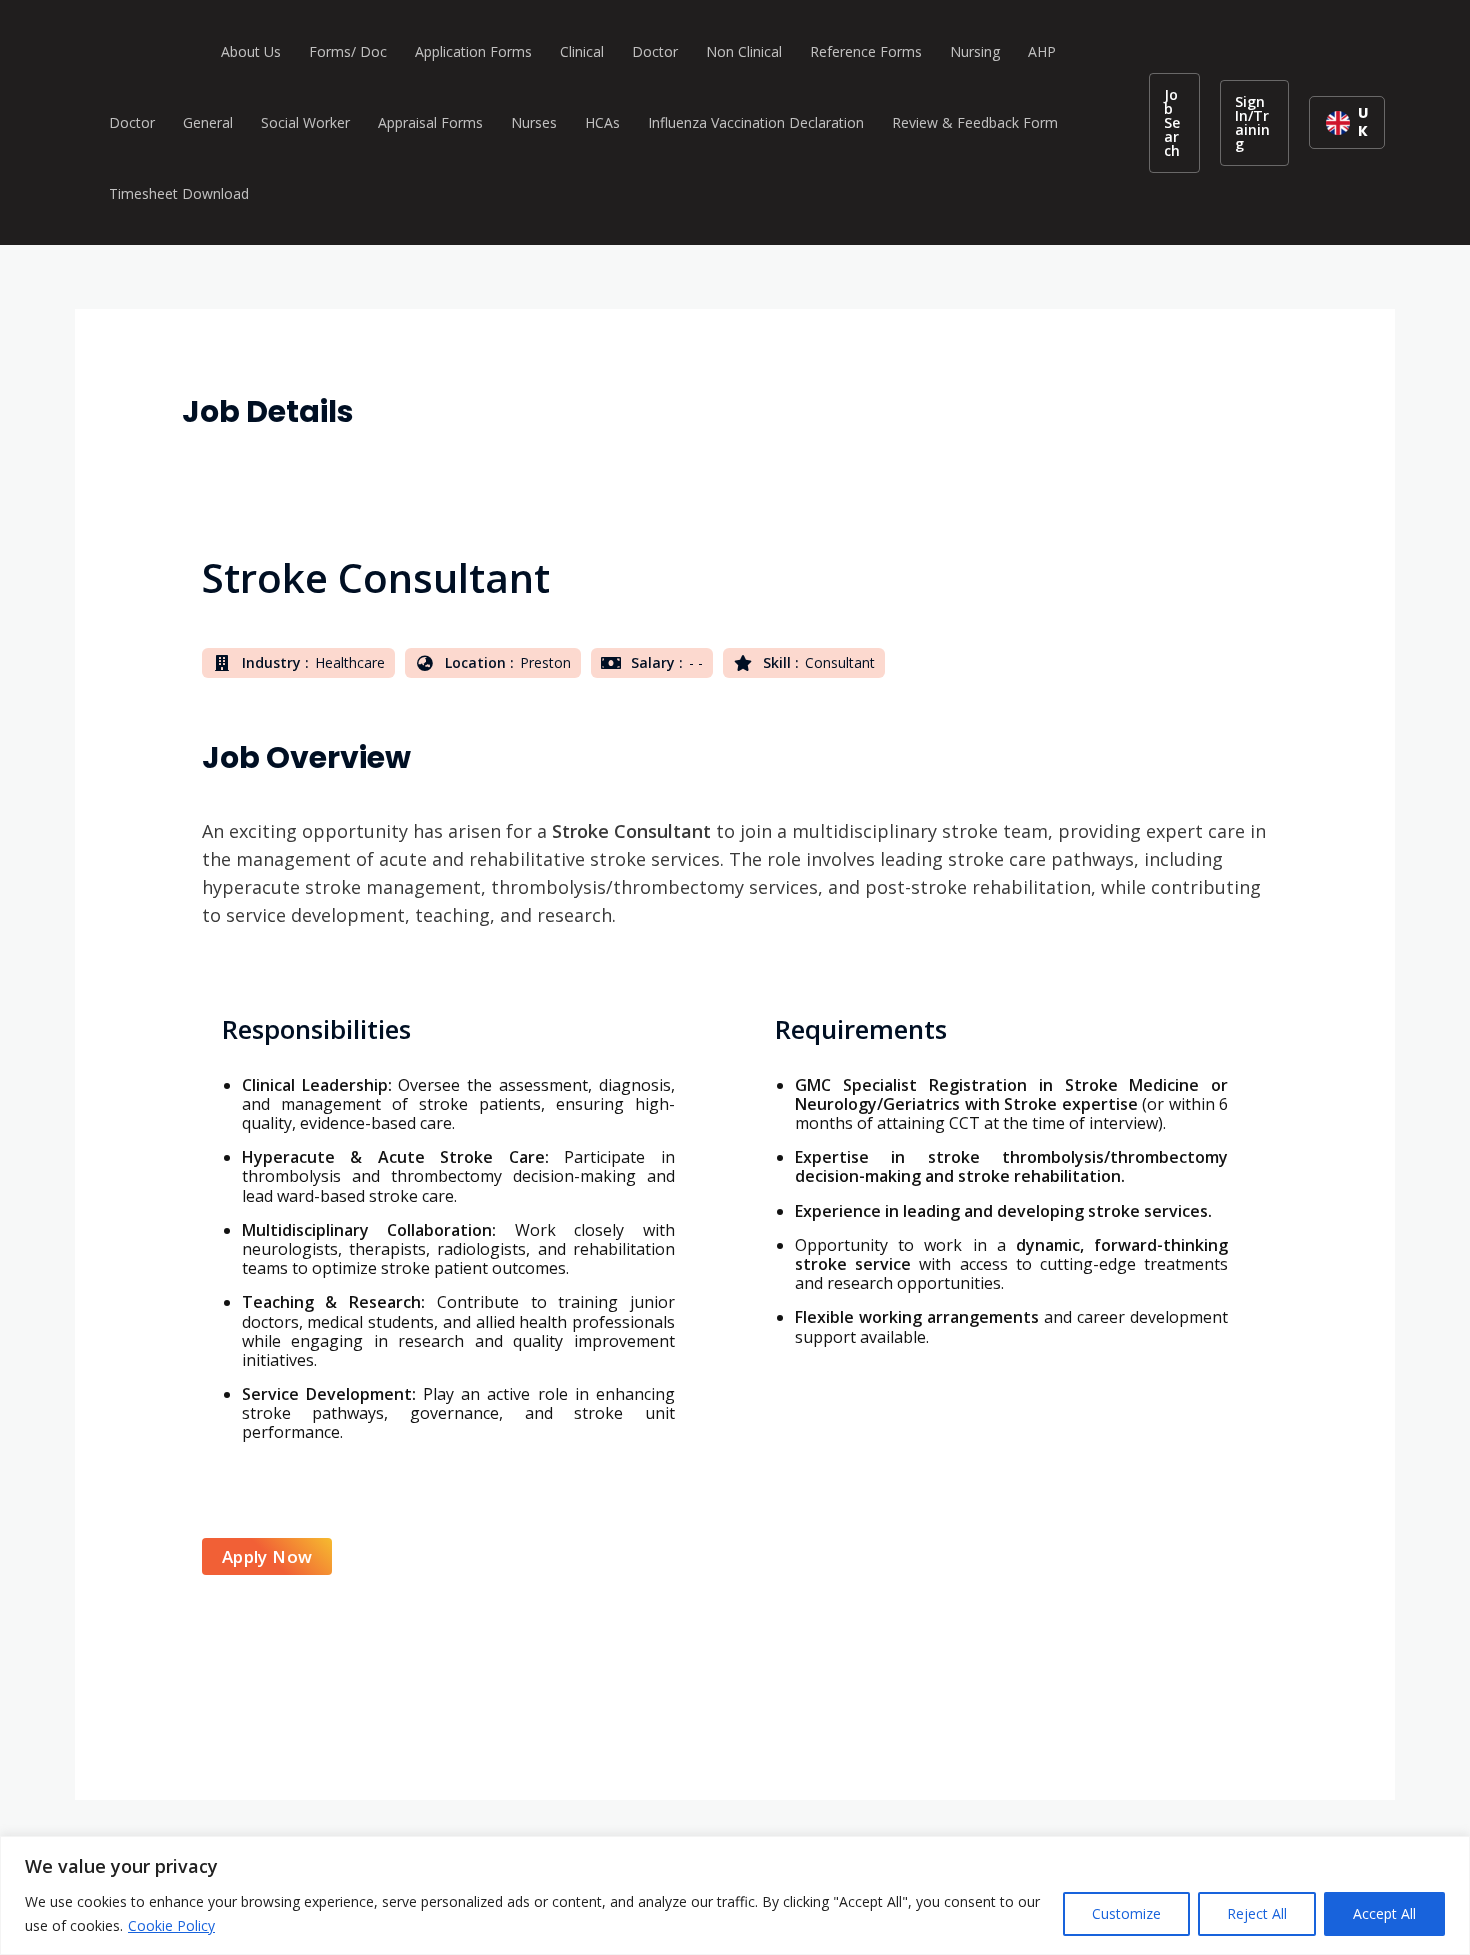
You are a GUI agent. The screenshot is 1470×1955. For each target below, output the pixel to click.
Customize (1126, 1913)
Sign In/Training (1252, 122)
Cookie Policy (171, 1925)
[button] (1174, 123)
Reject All (1257, 1913)
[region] (735, 1895)
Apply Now (267, 1556)
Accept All (1384, 1913)
